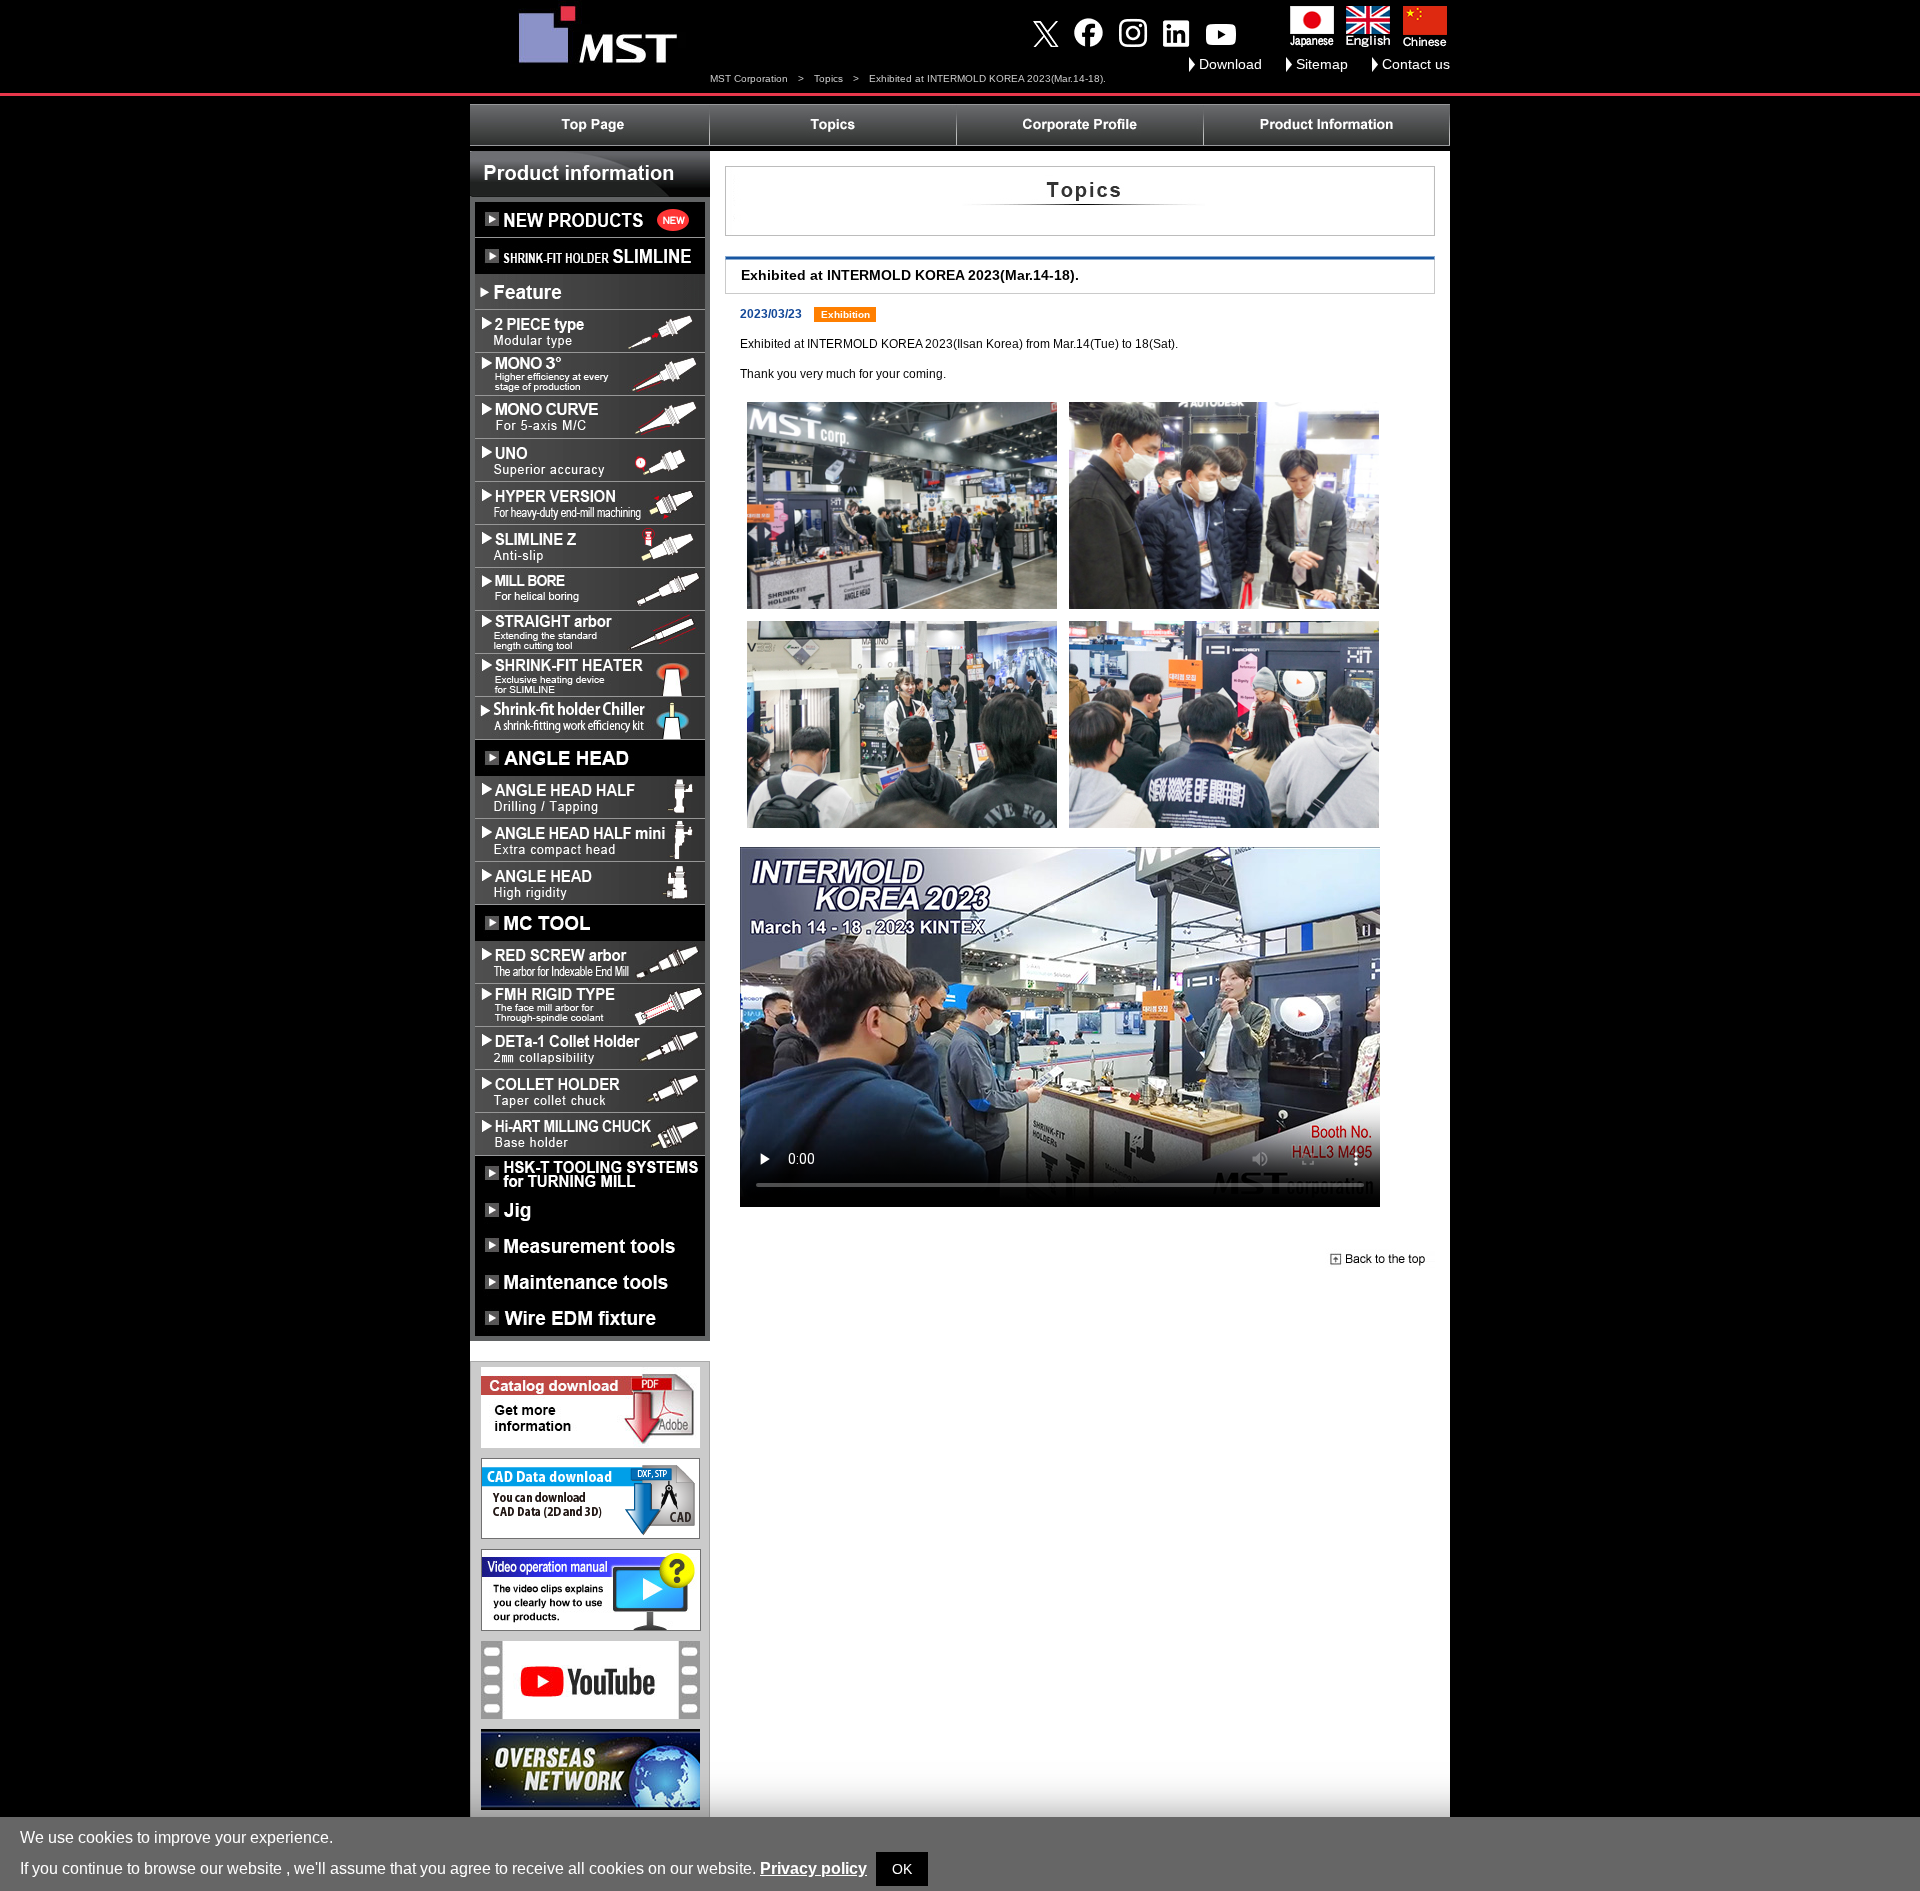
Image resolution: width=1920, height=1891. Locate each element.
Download (1230, 64)
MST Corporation (749, 78)
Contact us (1416, 64)
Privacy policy (813, 1868)
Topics (828, 78)
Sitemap (1322, 64)
